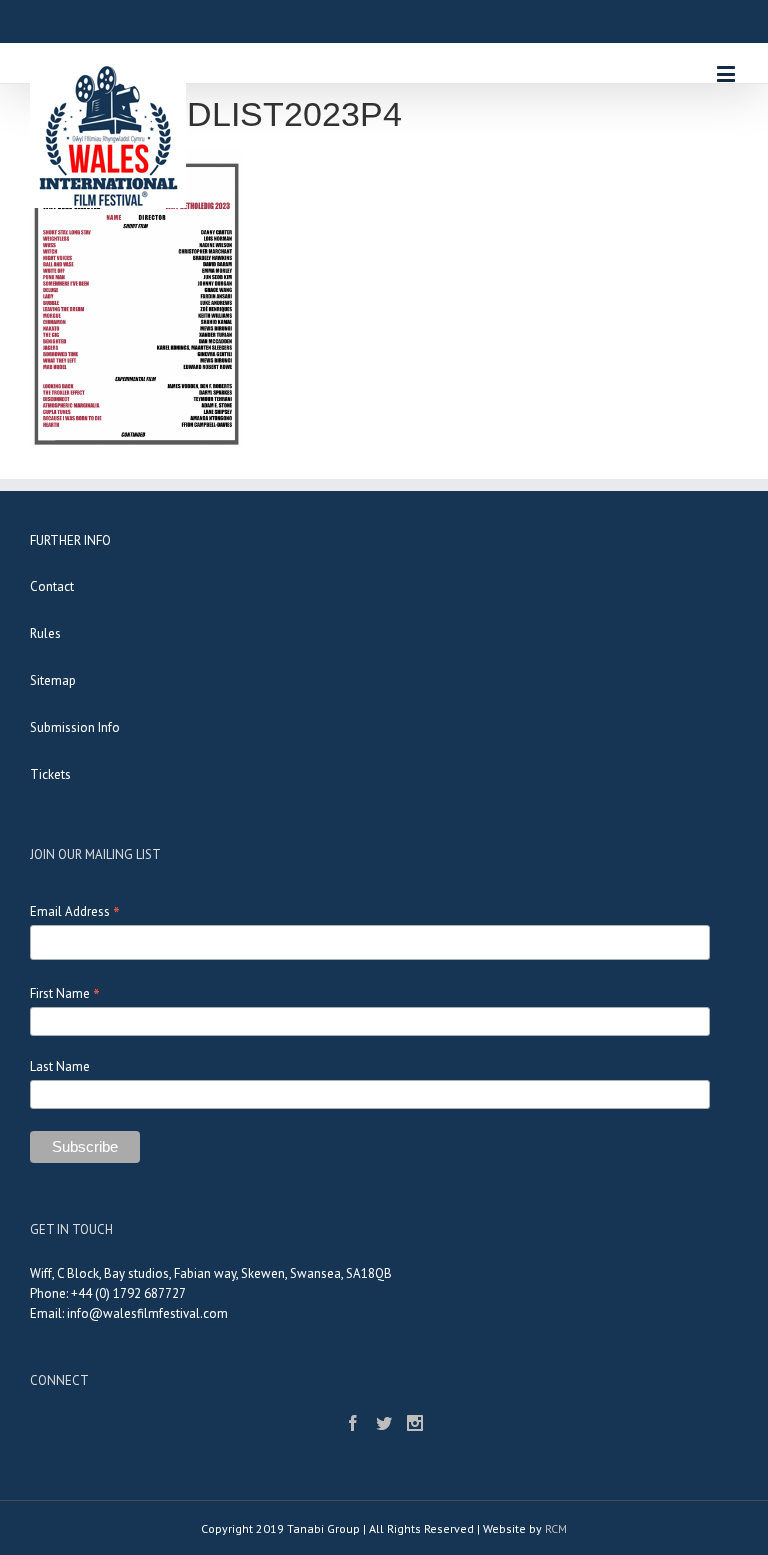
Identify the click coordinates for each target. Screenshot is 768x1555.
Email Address (75, 911)
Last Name (60, 1066)
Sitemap (53, 680)
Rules (45, 633)
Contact (52, 586)
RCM (556, 1528)
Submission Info (75, 727)
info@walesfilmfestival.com (147, 1313)
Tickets (50, 774)
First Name (65, 993)
